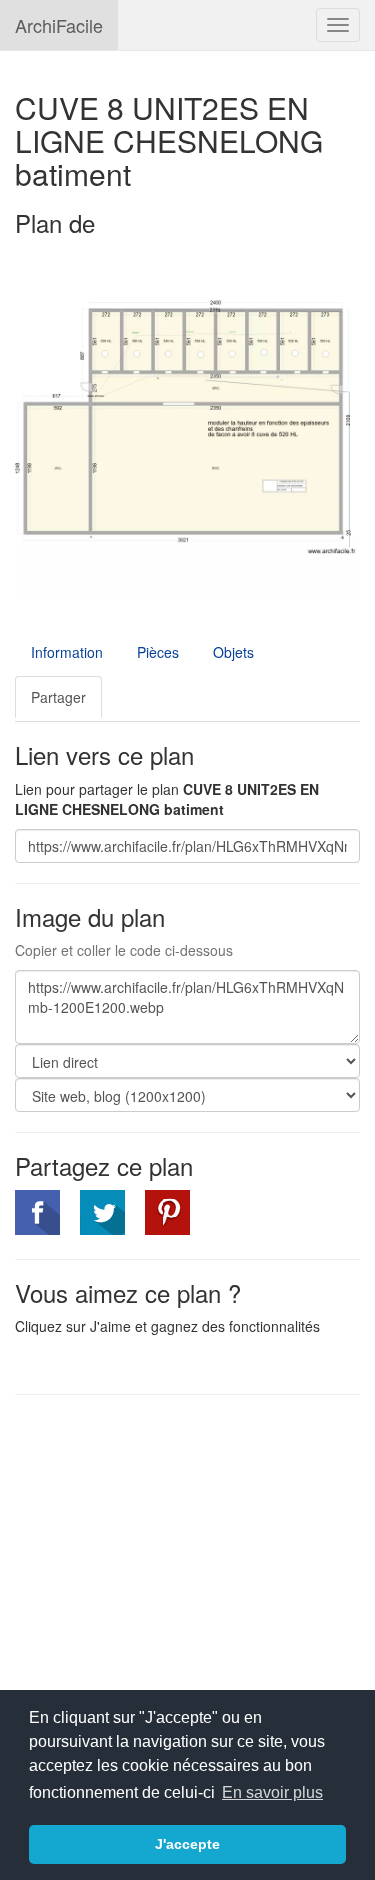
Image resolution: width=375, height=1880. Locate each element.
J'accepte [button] (187, 1844)
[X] (102, 1212)
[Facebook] (37, 1212)
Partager (58, 697)
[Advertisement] (183, 1555)
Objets (233, 652)
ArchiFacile (59, 25)
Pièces (158, 652)
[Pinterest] (167, 1212)
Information (67, 652)
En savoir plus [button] (272, 1792)
